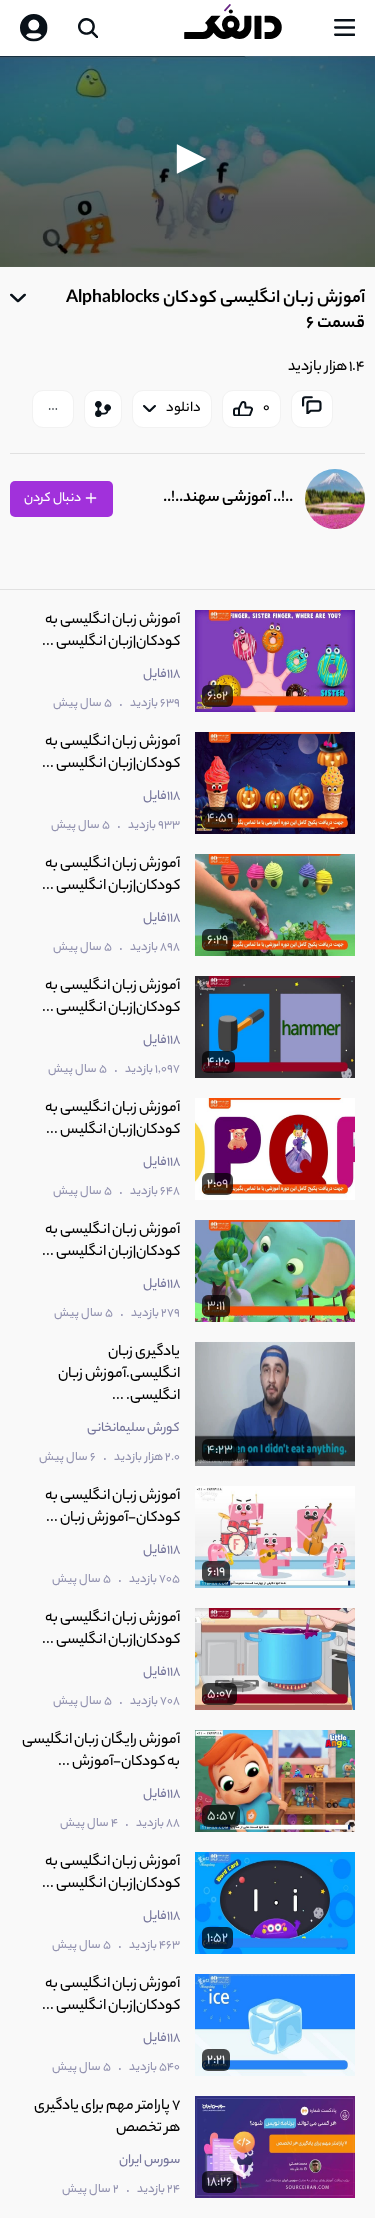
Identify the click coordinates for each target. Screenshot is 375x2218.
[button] (188, 159)
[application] (187, 161)
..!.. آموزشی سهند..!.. (228, 498)
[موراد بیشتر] (53, 409)
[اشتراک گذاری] (103, 409)
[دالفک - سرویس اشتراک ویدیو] (249, 28)
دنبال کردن (53, 498)
